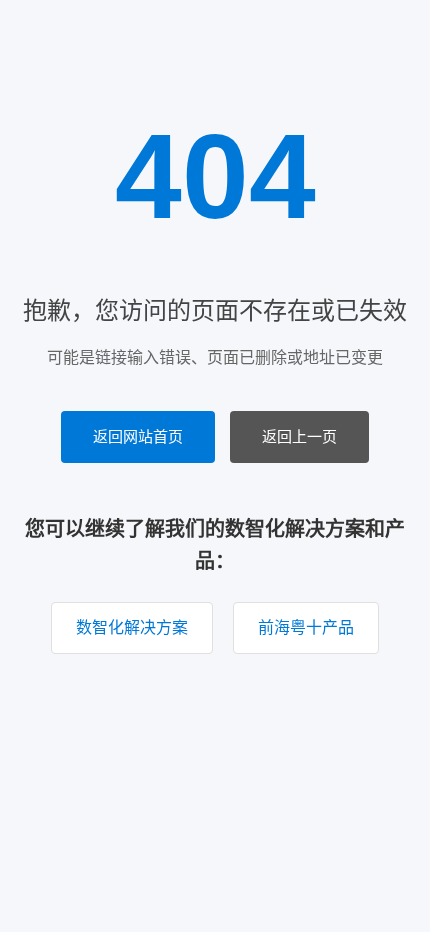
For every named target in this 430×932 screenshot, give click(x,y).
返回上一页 (299, 436)
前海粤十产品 (306, 627)
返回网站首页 (138, 436)
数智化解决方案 (132, 627)
